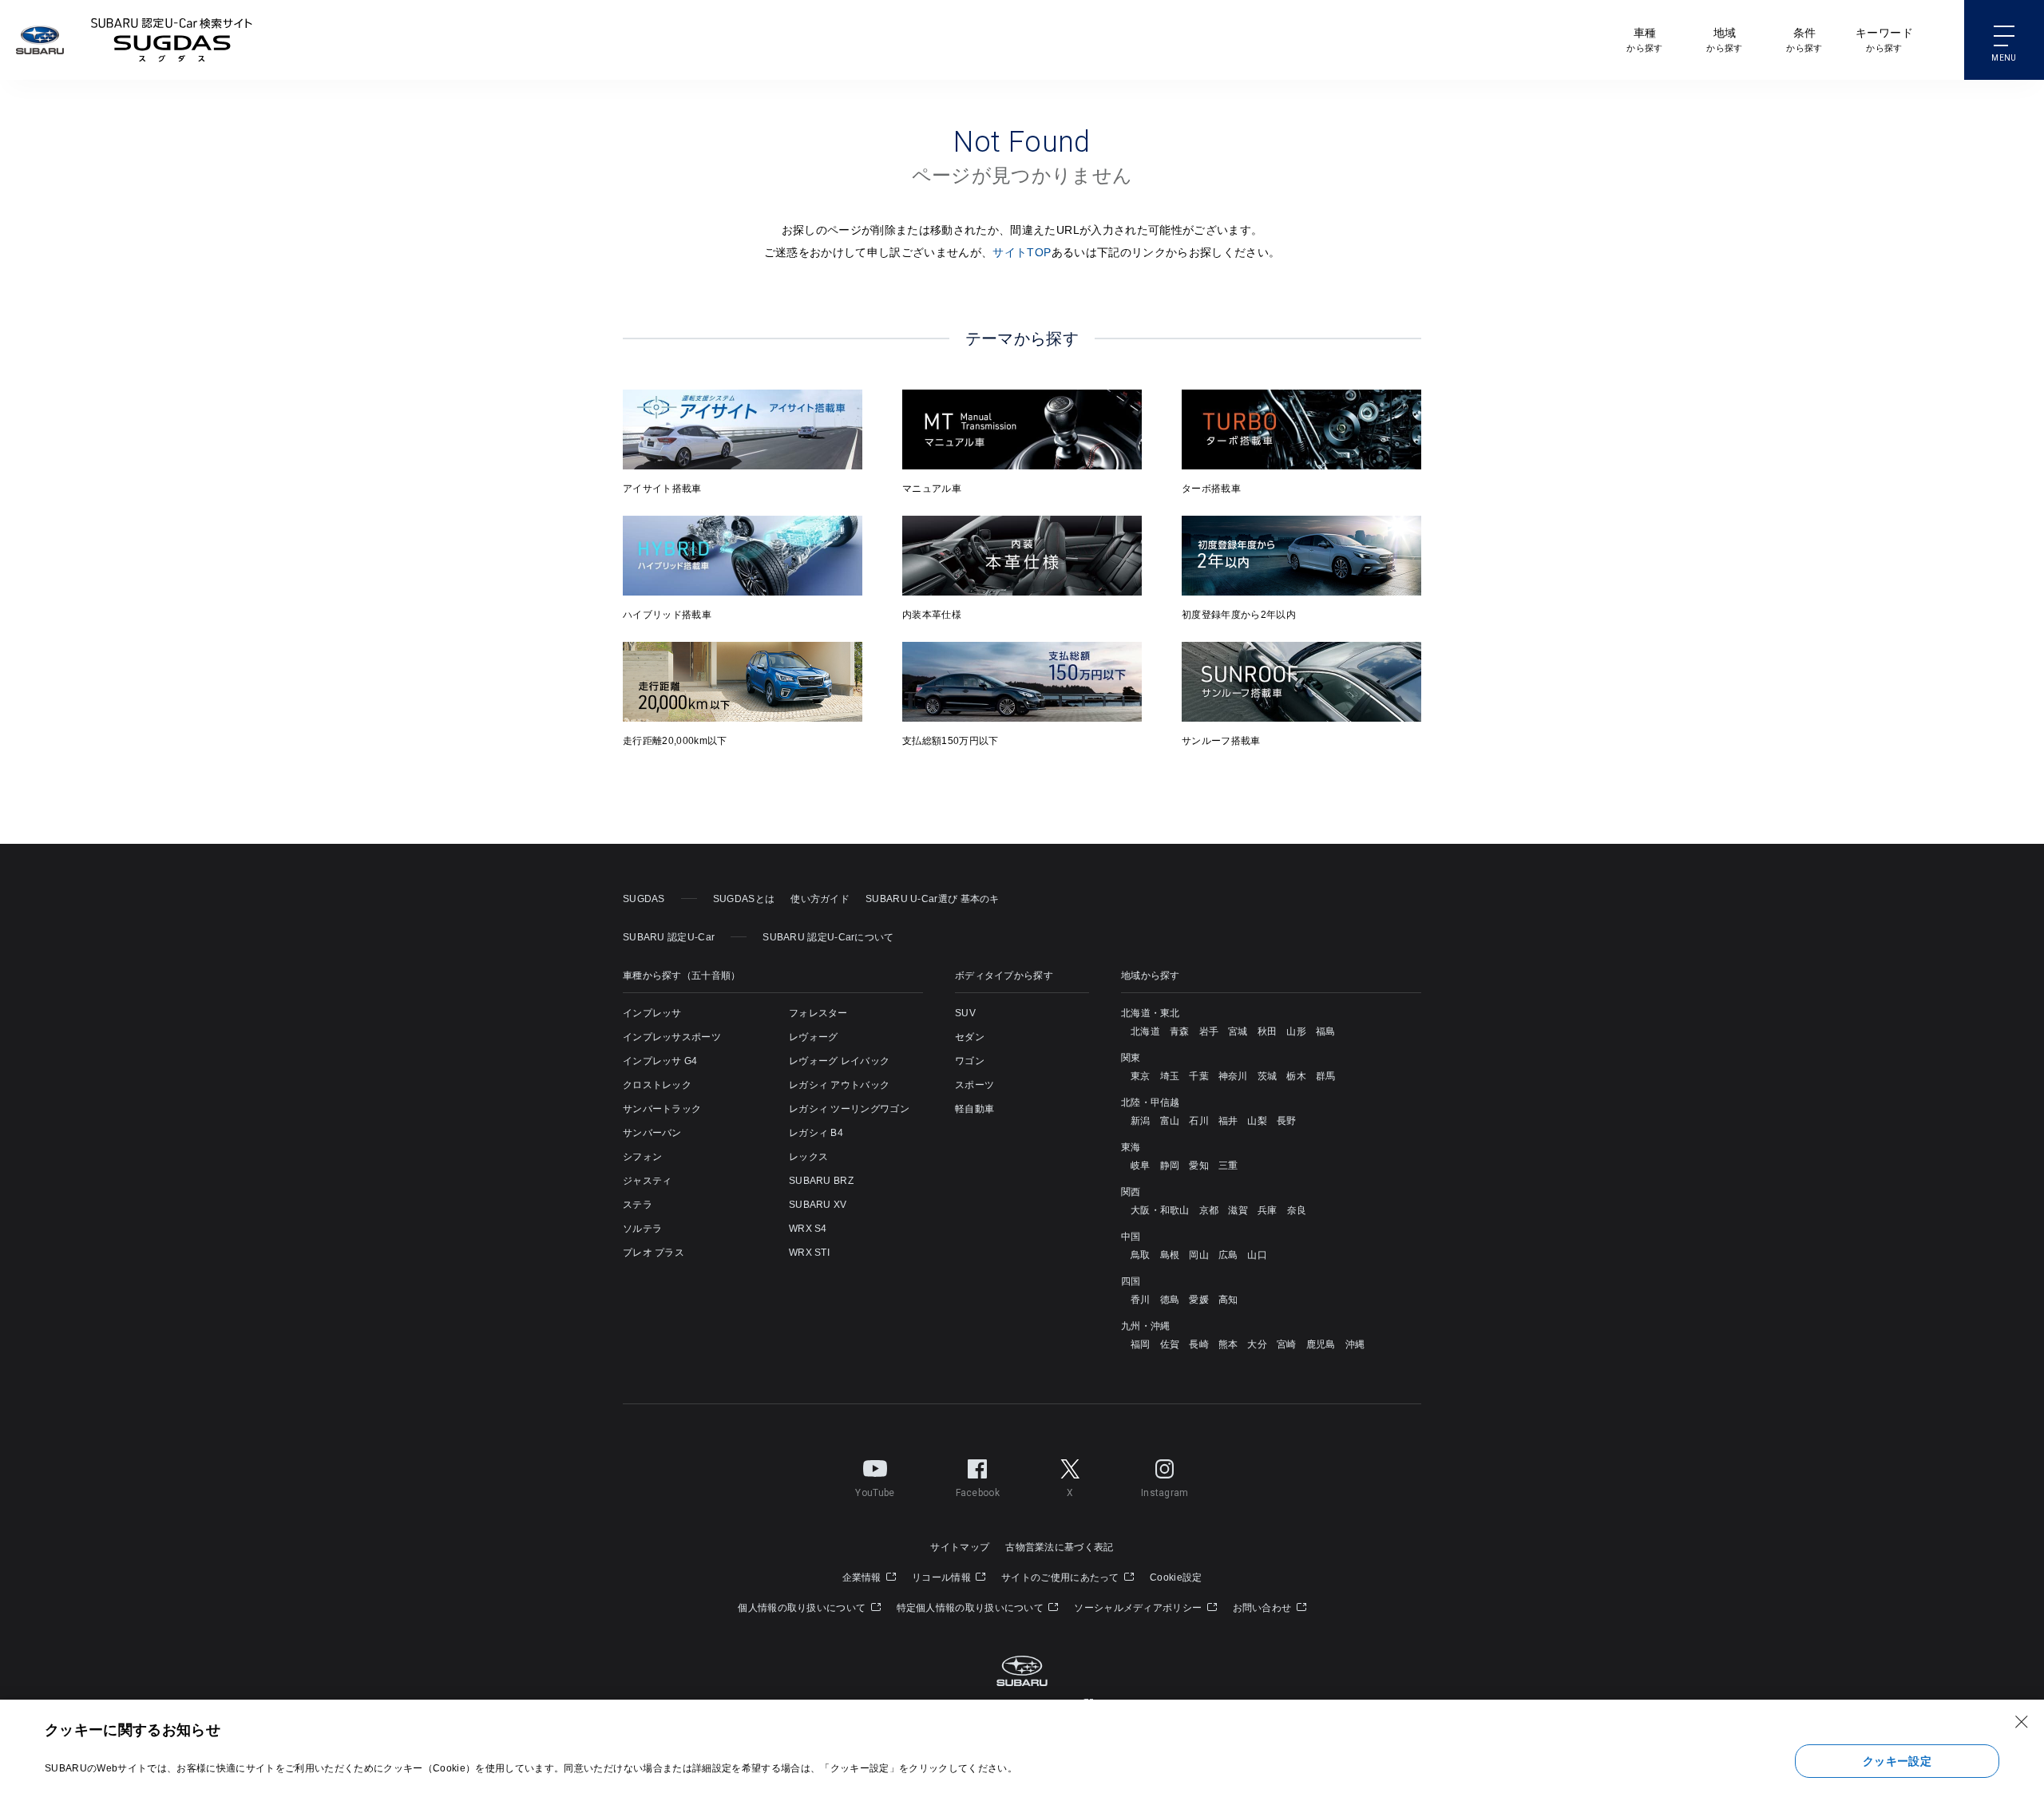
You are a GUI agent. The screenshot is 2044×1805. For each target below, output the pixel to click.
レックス (808, 1157)
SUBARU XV (818, 1205)
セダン (970, 1037)
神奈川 (1233, 1076)
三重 (1228, 1166)
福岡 (1141, 1344)
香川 (1141, 1300)
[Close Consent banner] (2022, 1722)
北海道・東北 (1151, 1013)
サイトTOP (1022, 252)
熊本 (1228, 1344)
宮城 (1238, 1031)
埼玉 (1170, 1076)
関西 (1131, 1192)
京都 (1209, 1210)
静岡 (1170, 1166)
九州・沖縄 (1146, 1326)
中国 (1131, 1237)
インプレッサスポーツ (672, 1037)
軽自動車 (974, 1109)
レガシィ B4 (816, 1133)
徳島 (1170, 1300)
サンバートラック (662, 1109)
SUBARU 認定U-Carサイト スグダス (172, 40)
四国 (1131, 1281)
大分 (1257, 1344)
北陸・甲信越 (1151, 1102)
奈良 (1297, 1210)
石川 (1199, 1121)
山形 (1296, 1031)
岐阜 (1141, 1166)
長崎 (1199, 1344)
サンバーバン (652, 1133)
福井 (1228, 1121)
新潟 (1141, 1121)
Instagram (1165, 1493)
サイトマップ (960, 1547)
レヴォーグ (814, 1037)
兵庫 (1268, 1210)
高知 (1228, 1300)
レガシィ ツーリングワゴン (849, 1109)
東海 (1131, 1147)
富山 (1170, 1121)
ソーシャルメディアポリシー (1139, 1608)
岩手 (1209, 1031)
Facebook (978, 1493)
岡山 (1199, 1255)
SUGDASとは (744, 899)
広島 (1228, 1255)
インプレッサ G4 (660, 1061)
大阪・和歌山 (1160, 1210)
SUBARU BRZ (821, 1181)
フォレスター (818, 1013)
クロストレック (657, 1085)
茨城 (1268, 1076)
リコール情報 (943, 1577)
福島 (1326, 1031)
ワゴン (970, 1061)
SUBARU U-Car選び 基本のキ (933, 899)
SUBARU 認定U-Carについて (828, 937)
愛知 (1199, 1166)
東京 (1141, 1076)
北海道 (1145, 1031)
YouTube (875, 1493)
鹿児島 (1321, 1344)
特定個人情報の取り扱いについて (972, 1608)
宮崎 (1287, 1344)
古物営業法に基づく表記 (1059, 1547)
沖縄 (1355, 1344)
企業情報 (864, 1577)
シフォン (642, 1157)
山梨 (1257, 1121)
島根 (1170, 1255)
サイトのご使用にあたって (1062, 1577)
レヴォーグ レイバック (839, 1061)
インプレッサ (652, 1013)
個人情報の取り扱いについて (803, 1608)
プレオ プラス (654, 1253)
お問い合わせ (1264, 1608)
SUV (965, 1013)
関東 (1131, 1058)
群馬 (1326, 1076)
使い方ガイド (820, 899)
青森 (1180, 1031)
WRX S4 (808, 1229)
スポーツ (974, 1085)
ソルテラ (642, 1229)
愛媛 (1199, 1300)
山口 (1257, 1255)
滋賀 (1238, 1210)
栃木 (1296, 1076)
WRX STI (809, 1253)
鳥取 (1141, 1255)
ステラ (638, 1205)
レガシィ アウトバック (839, 1085)
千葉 (1199, 1076)
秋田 (1268, 1031)
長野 (1287, 1121)
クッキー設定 (1897, 1761)
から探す (1644, 40)
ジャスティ (648, 1181)
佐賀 (1170, 1344)
